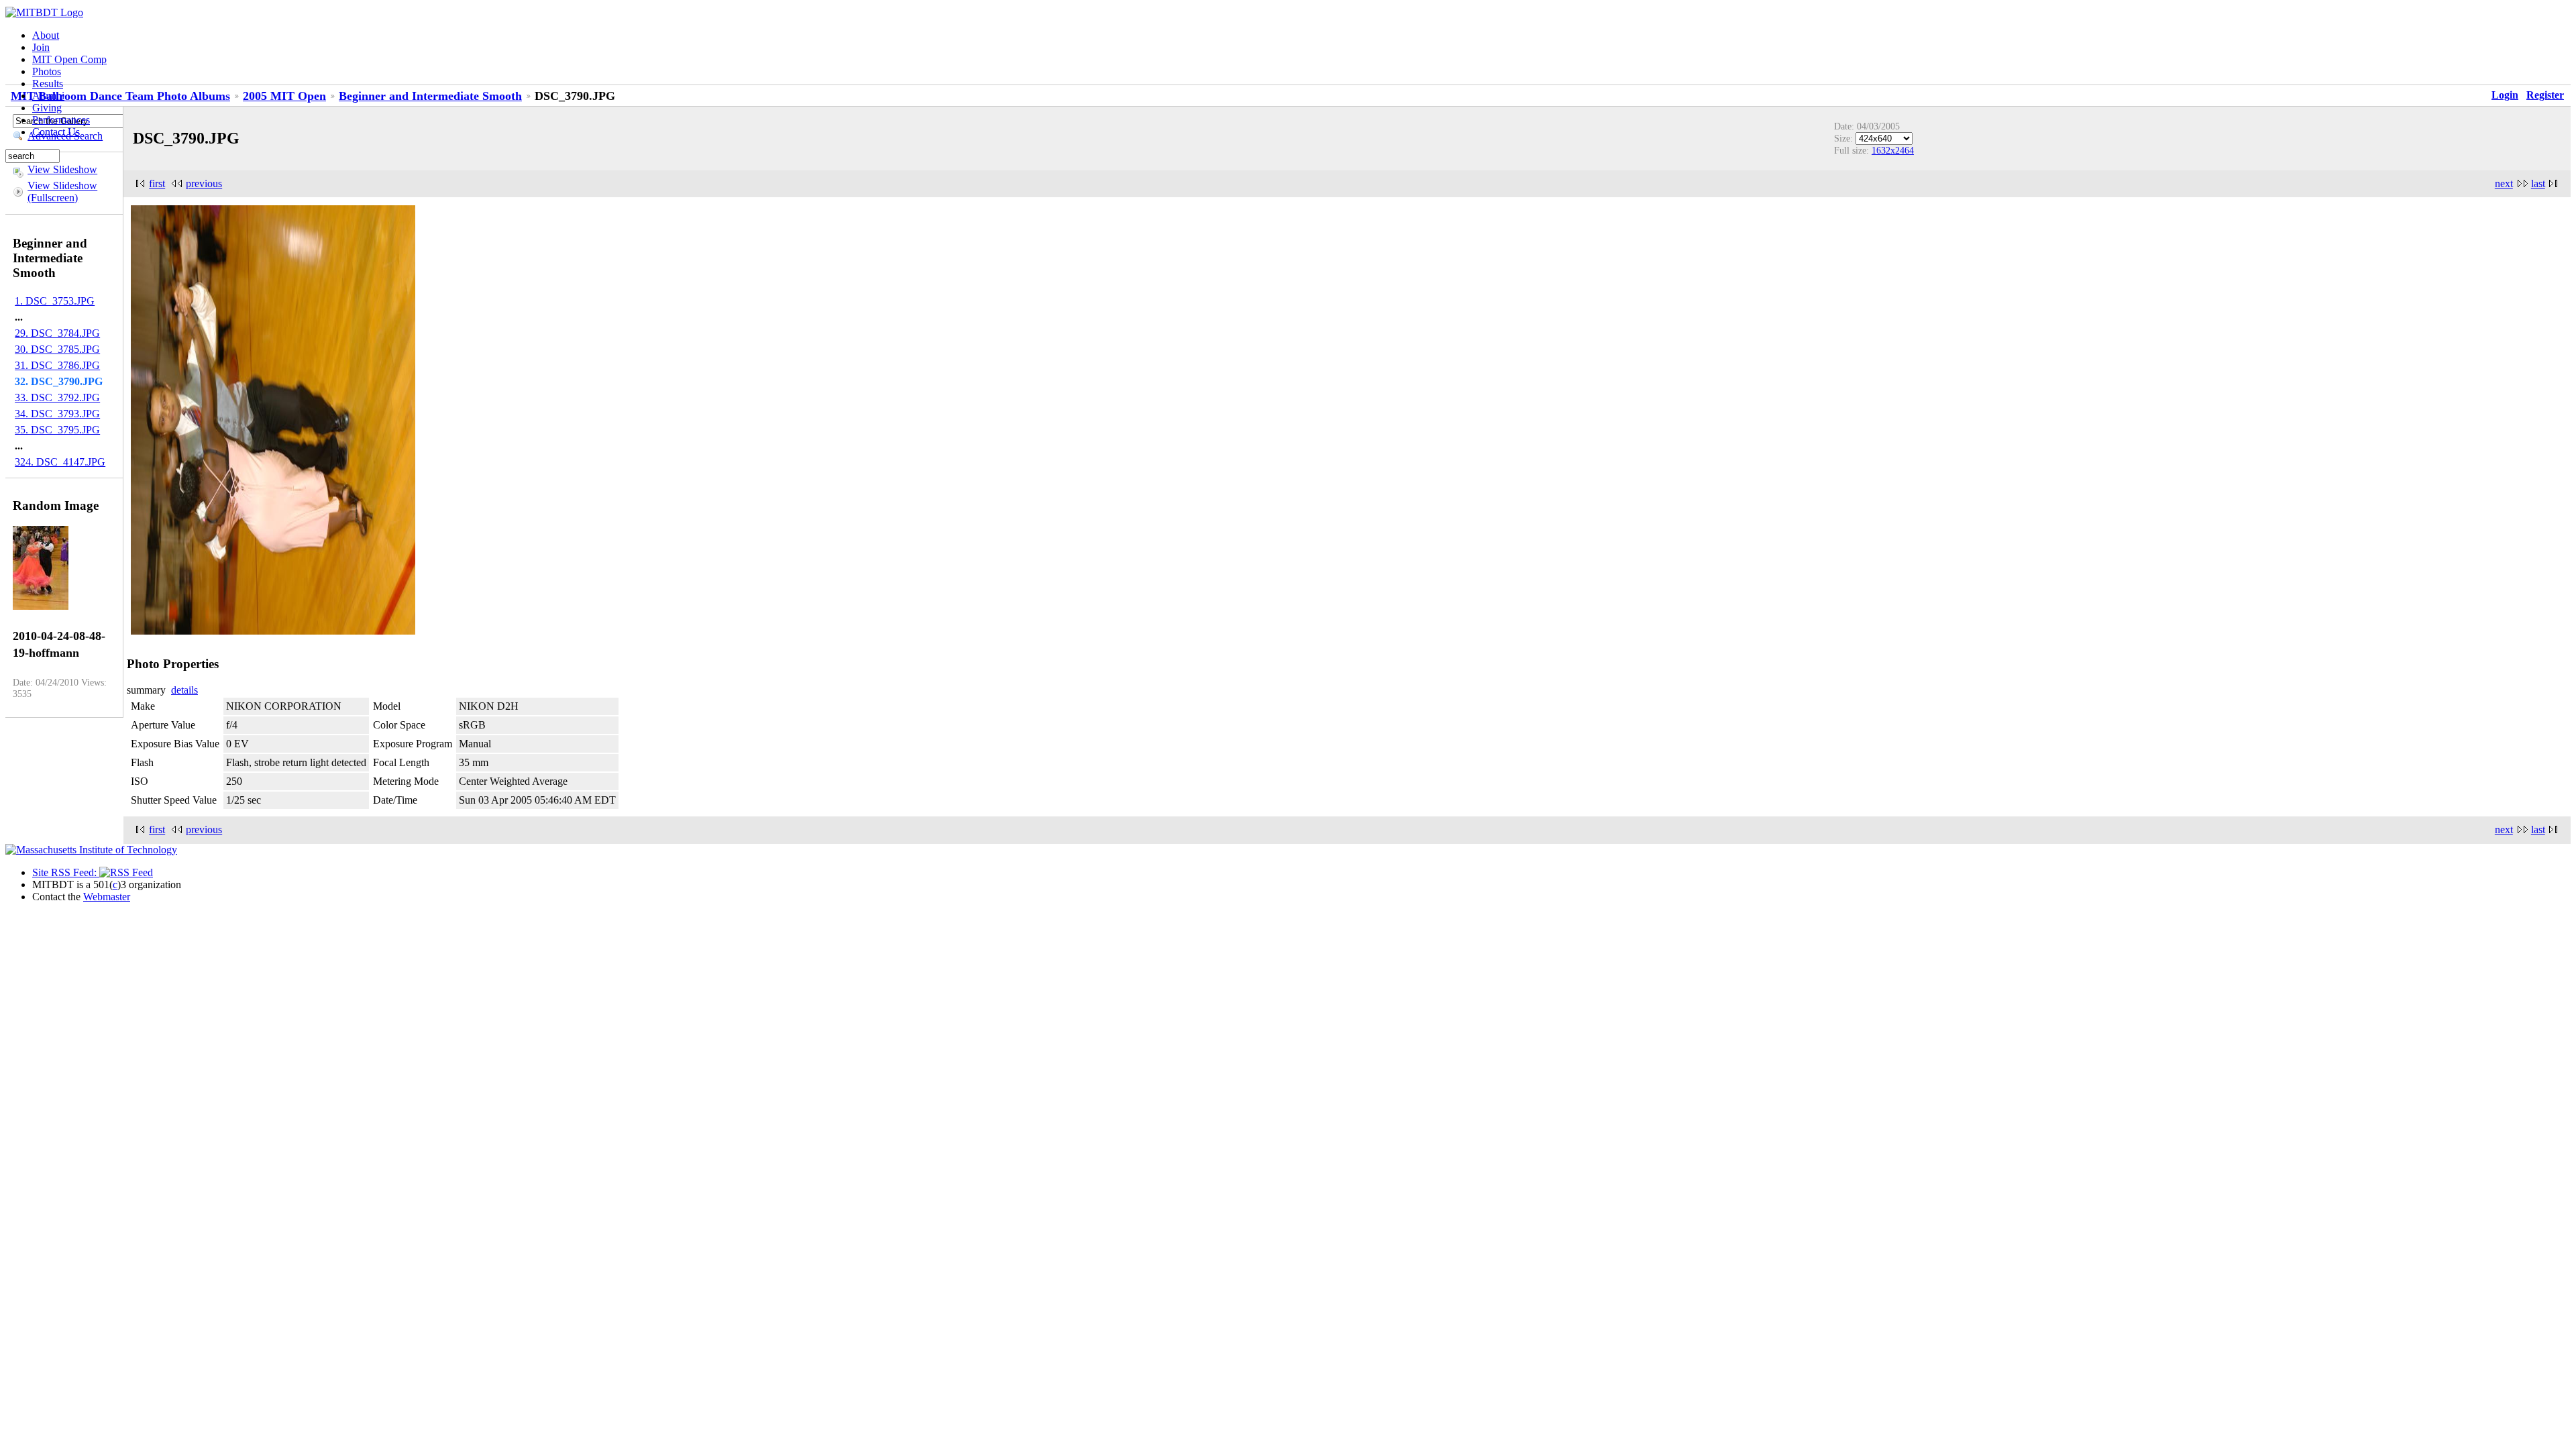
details (184, 690)
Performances (61, 120)
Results (48, 84)
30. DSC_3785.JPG (57, 349)
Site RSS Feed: (66, 872)
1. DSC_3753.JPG (55, 301)
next (2504, 183)
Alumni (48, 96)
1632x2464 (1893, 150)
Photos (47, 71)
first (157, 183)
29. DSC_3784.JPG (57, 333)
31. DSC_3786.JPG (57, 365)
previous (204, 183)
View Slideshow (62, 169)
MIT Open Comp (69, 59)
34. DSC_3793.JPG (57, 414)
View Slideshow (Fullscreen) (62, 192)
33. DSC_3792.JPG (57, 397)
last (2538, 183)
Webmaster (107, 897)
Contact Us (56, 132)
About (46, 35)
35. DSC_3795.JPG (57, 430)
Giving (47, 108)
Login (2505, 95)
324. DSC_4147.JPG (60, 462)
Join (41, 47)
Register (2545, 95)
